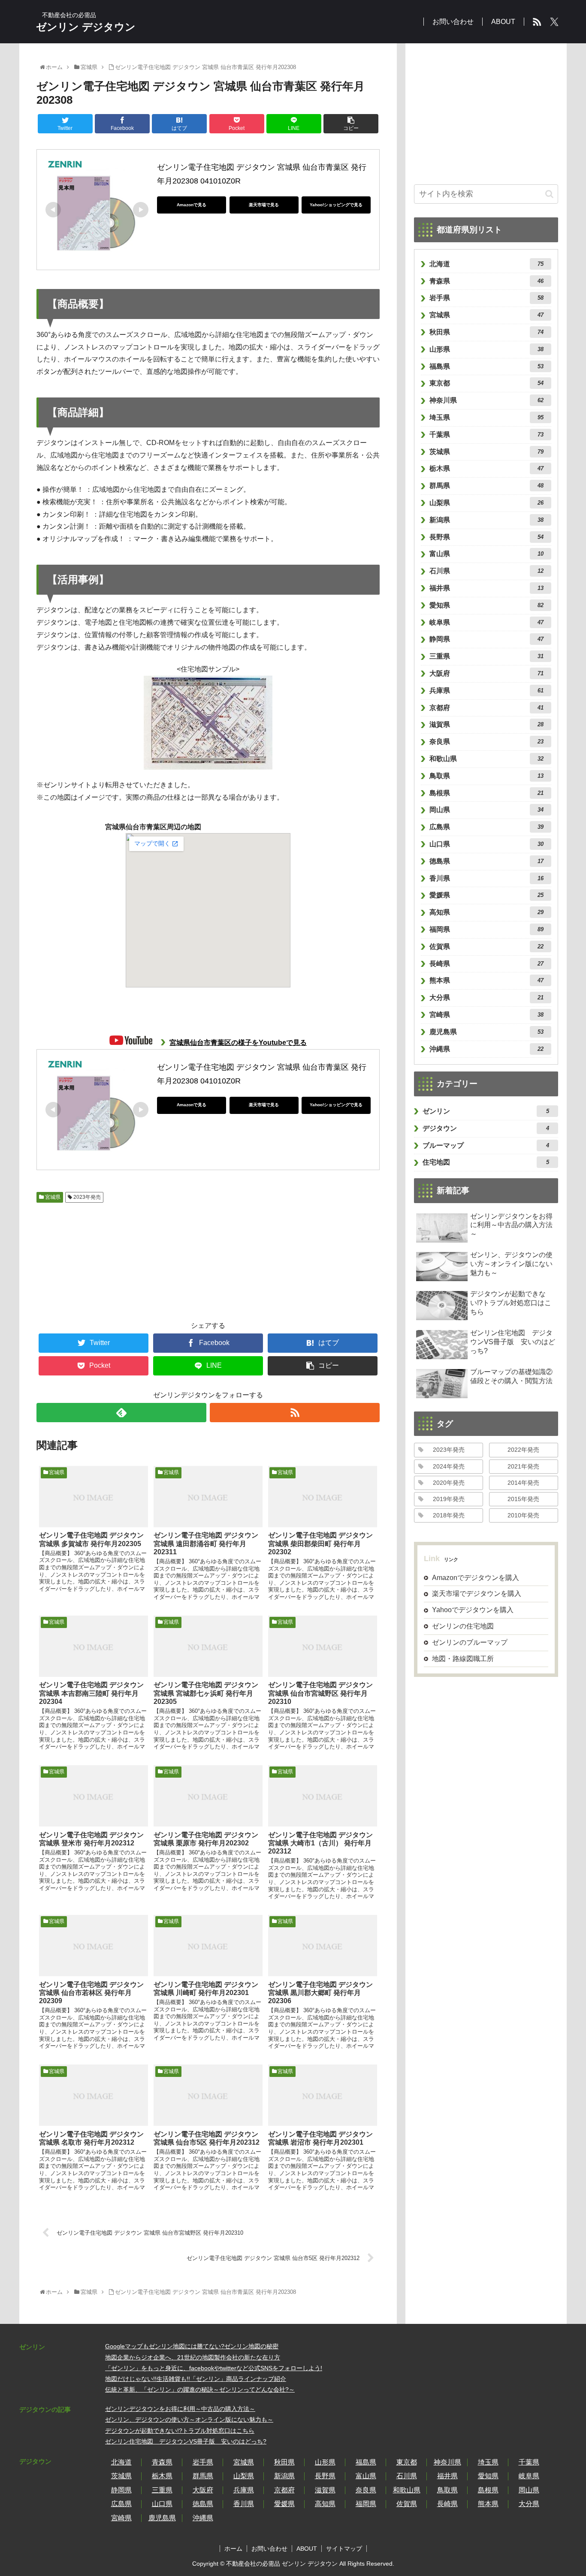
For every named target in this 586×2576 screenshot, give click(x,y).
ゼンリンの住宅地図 (463, 1626)
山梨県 (486, 503)
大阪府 (486, 673)
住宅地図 (486, 1162)
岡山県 (486, 810)
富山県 (486, 554)
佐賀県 (486, 946)
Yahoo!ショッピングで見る (336, 205)
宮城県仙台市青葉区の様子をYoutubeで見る (238, 1043)
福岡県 (486, 929)
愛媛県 (486, 895)
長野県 (486, 537)
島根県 (486, 793)
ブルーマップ (486, 1145)
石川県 (486, 571)
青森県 (486, 281)
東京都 (486, 383)
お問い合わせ (269, 2549)
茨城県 (486, 452)
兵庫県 (486, 691)
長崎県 (486, 964)
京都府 (486, 708)
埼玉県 (486, 417)
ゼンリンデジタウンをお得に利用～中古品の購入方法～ (180, 2409)
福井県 (486, 588)
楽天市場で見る (264, 205)
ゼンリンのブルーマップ (470, 1642)
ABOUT (307, 2549)
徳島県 (486, 861)
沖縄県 (486, 1049)
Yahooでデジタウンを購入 (473, 1610)
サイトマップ (344, 2549)
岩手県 (486, 298)
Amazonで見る (192, 205)
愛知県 (486, 605)
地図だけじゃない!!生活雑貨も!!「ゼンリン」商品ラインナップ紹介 (196, 2379)
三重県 (486, 656)
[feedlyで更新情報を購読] (121, 1413)
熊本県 (486, 980)
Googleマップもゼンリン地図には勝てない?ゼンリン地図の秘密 (192, 2346)
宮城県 (52, 1197)
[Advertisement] (84, 1257)
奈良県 (486, 742)
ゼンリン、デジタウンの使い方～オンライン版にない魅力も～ (189, 2420)
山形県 (486, 349)
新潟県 (486, 520)
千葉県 (486, 435)
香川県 (486, 878)
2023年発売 (86, 1197)
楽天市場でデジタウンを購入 (477, 1594)
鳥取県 (486, 776)
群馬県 (486, 486)
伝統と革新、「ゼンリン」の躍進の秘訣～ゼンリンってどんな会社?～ (200, 2389)
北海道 (486, 264)
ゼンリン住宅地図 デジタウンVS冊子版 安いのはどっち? (186, 2441)
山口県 (486, 844)
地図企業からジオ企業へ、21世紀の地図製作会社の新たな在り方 (193, 2357)
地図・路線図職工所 (463, 1659)
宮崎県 (486, 1015)
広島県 (486, 827)
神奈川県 (486, 400)
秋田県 (486, 332)
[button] (549, 194)
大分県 (486, 998)
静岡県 (486, 639)
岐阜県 (486, 622)
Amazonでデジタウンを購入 (476, 1578)
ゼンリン (486, 1111)
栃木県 (486, 468)
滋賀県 (486, 724)
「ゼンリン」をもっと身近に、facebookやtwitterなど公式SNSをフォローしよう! (214, 2368)
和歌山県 (486, 759)
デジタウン (486, 1128)
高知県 (486, 912)
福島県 (486, 366)
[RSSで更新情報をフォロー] (295, 1413)
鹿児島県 (486, 1032)
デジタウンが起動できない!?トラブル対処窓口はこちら (180, 2431)
